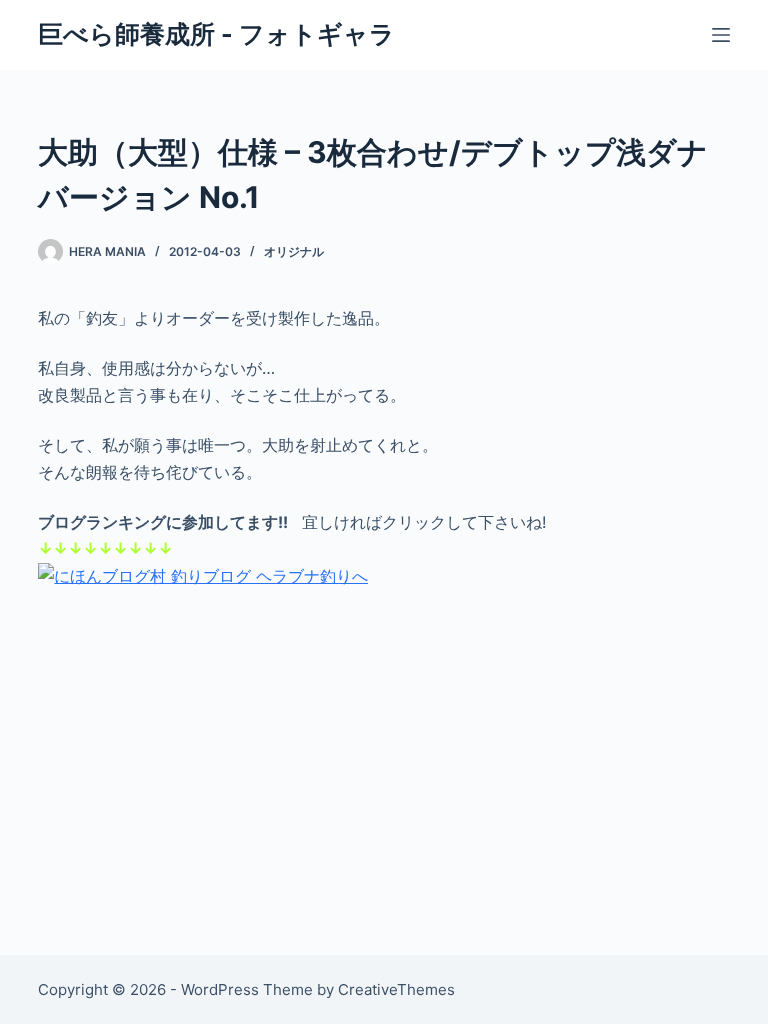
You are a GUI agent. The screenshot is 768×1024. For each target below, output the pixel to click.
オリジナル (294, 251)
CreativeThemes (396, 989)
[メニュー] (721, 35)
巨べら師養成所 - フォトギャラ (216, 34)
